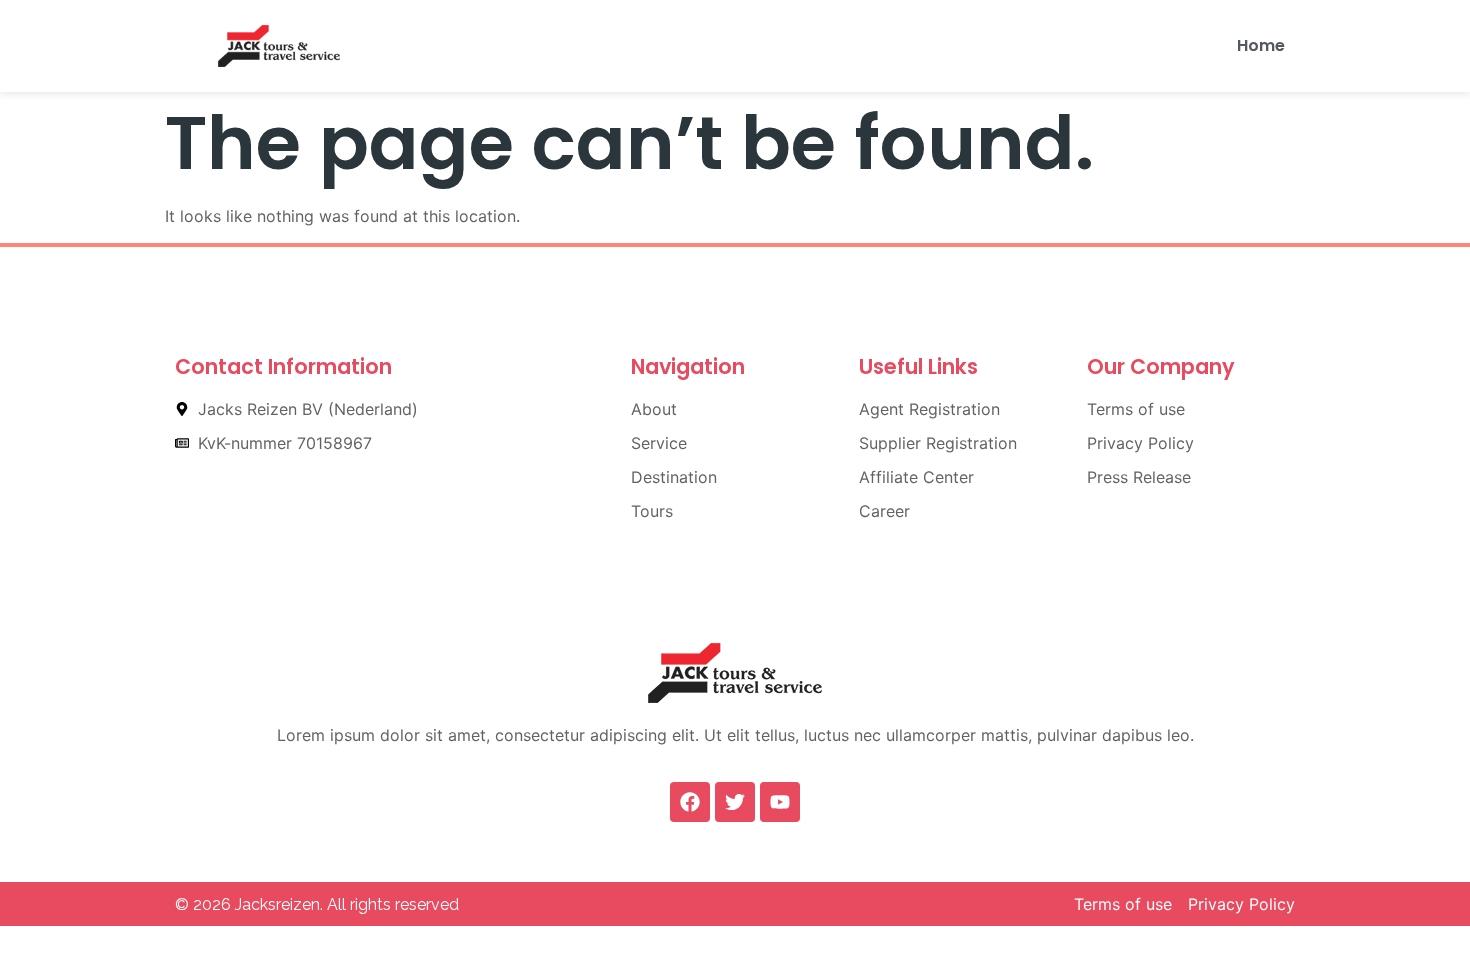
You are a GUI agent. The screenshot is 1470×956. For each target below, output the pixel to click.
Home (1261, 45)
